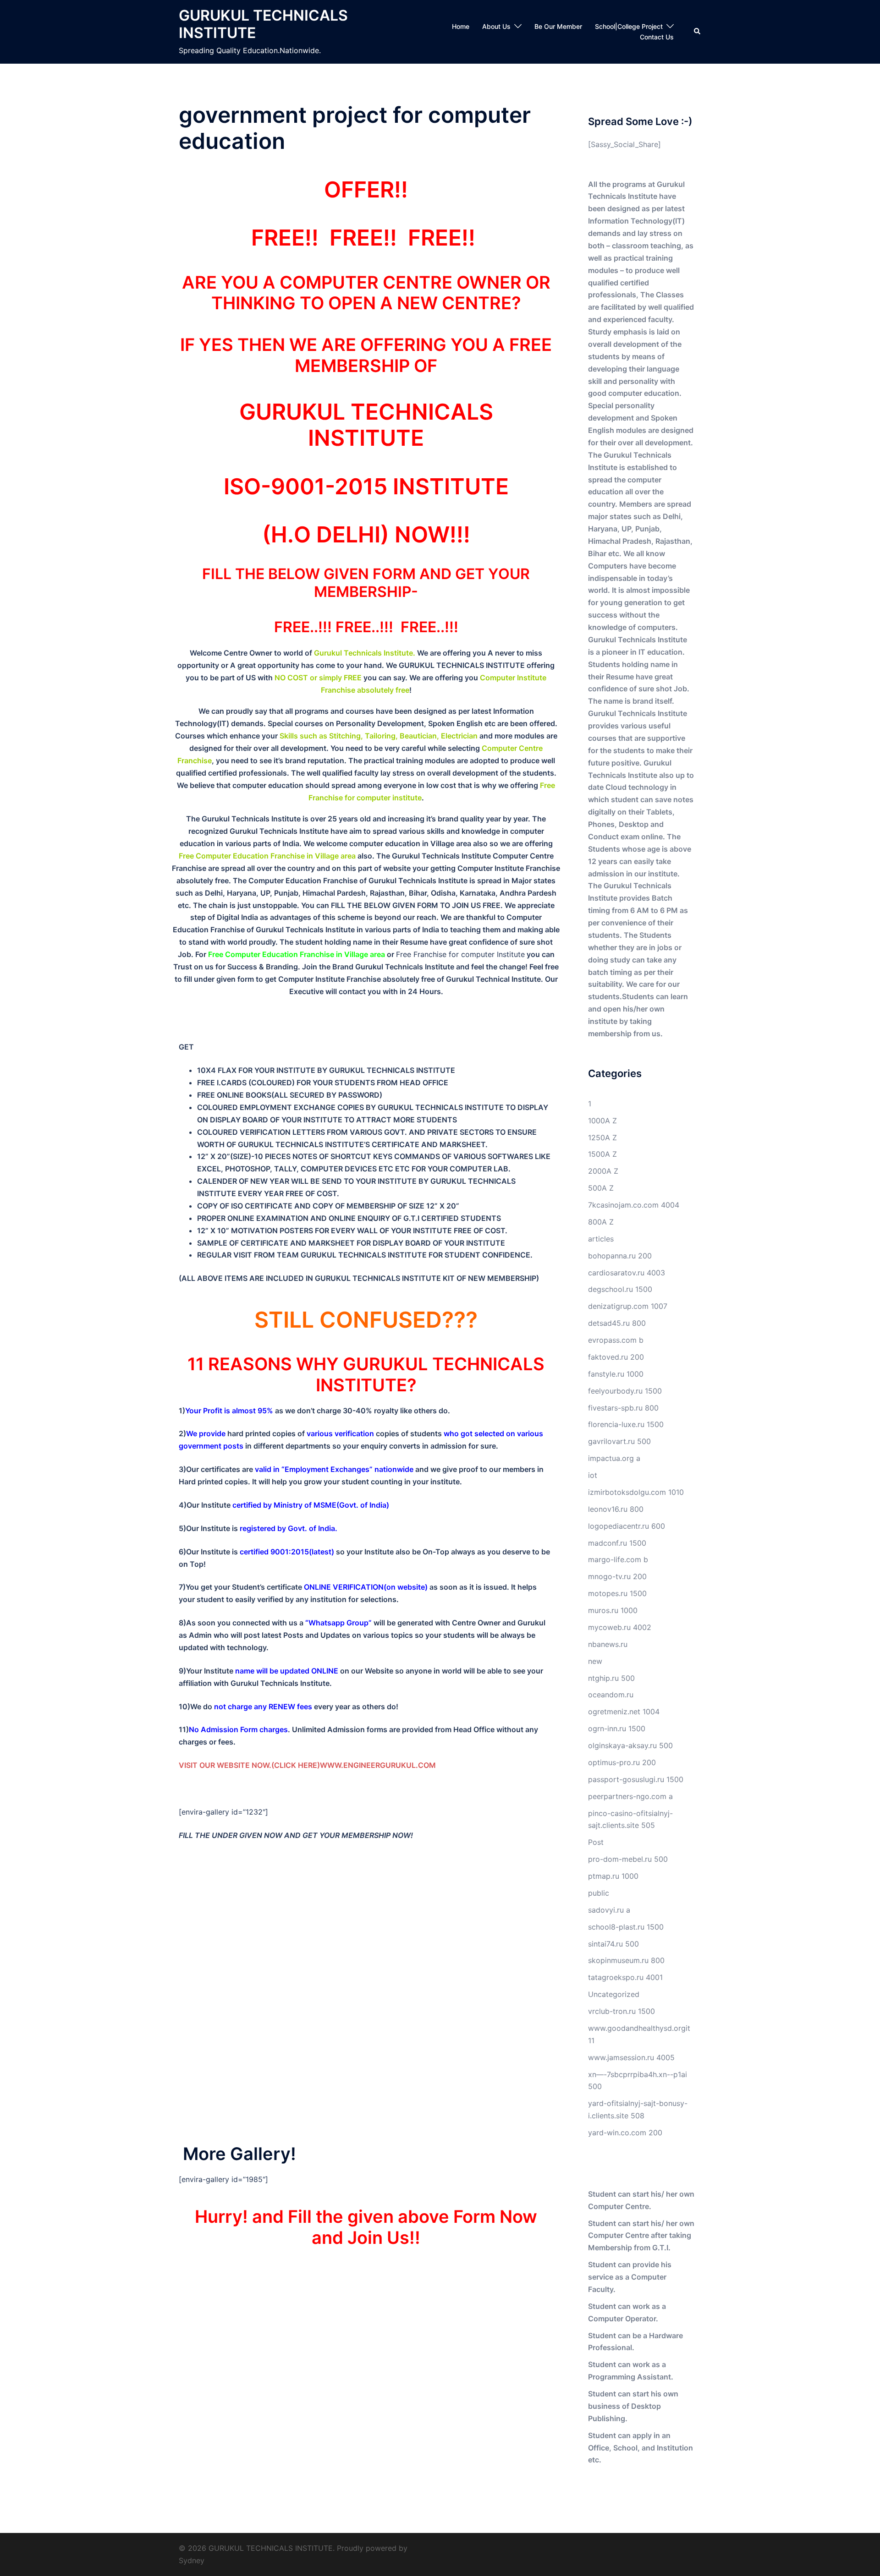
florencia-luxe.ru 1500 (626, 1424)
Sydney (192, 2560)
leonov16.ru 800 (616, 1509)
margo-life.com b (618, 1559)
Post (596, 1842)
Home (461, 26)
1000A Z (602, 1121)
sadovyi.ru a (609, 1910)
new (595, 1661)
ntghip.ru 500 (611, 1678)
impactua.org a (614, 1458)
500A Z (601, 1188)
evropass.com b (616, 1340)
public (599, 1893)
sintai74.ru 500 (613, 1944)
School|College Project (629, 26)
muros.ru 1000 (613, 1610)
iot (593, 1475)
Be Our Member (558, 26)
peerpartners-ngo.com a (630, 1796)
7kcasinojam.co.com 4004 (634, 1205)
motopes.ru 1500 (617, 1593)
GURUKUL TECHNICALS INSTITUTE (263, 24)
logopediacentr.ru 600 (627, 1526)
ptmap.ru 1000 (613, 1876)
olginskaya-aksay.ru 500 (630, 1745)
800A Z (601, 1222)
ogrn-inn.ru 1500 (617, 1728)
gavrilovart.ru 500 (619, 1441)
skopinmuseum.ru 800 (626, 1960)
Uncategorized (614, 1994)
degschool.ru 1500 (620, 1289)
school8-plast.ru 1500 (626, 1927)
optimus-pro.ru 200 (622, 1762)
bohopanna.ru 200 (620, 1256)
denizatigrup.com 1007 (628, 1306)
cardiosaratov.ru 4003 (627, 1273)
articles (601, 1239)
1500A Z (602, 1154)
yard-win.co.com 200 (625, 2133)
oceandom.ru (611, 1695)
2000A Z (603, 1171)
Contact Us (657, 37)
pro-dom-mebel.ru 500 (628, 1859)
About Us (496, 26)
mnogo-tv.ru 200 (617, 1576)
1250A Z (602, 1138)
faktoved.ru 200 (616, 1357)
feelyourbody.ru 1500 (625, 1391)
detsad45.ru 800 (617, 1323)
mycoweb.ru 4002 (620, 1627)
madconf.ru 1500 (617, 1543)
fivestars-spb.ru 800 (623, 1408)
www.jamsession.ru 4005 (631, 2057)
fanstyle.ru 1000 (616, 1374)
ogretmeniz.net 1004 (624, 1712)
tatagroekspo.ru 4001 (625, 1977)
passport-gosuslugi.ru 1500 (636, 1779)
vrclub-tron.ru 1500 (621, 2011)
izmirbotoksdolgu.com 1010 (636, 1492)
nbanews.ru (608, 1644)
